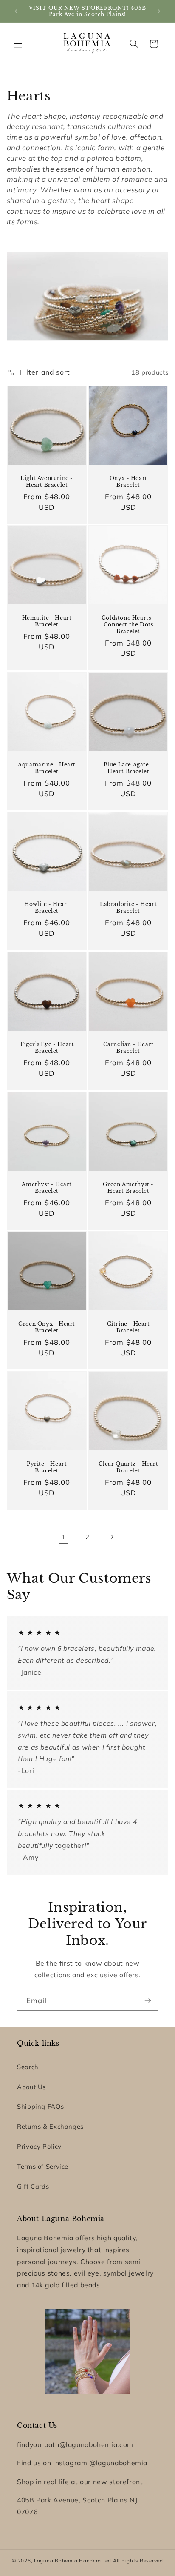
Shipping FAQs (40, 2106)
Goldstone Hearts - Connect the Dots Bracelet (128, 625)
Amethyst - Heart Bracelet (47, 1188)
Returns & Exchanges (50, 2126)
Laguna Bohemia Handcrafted (73, 2560)
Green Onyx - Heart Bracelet (47, 1328)
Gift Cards (33, 2186)
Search (28, 2067)
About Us (31, 2087)
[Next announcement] (159, 11)
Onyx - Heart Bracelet (128, 482)
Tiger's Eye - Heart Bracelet (47, 1048)
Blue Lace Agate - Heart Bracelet (128, 768)
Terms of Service (43, 2166)
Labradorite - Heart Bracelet (128, 908)
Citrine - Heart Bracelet (128, 1328)
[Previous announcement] (16, 11)
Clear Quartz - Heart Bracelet (128, 1467)
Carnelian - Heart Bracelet (128, 1048)
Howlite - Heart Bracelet (47, 908)
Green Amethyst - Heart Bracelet (128, 1188)
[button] (18, 44)
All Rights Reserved (138, 2560)
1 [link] (63, 1537)
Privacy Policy (39, 2146)
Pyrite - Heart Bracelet (47, 1467)
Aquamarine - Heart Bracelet (47, 768)
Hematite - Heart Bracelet (47, 622)
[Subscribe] (148, 2000)
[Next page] (112, 1537)
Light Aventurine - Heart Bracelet (47, 482)
